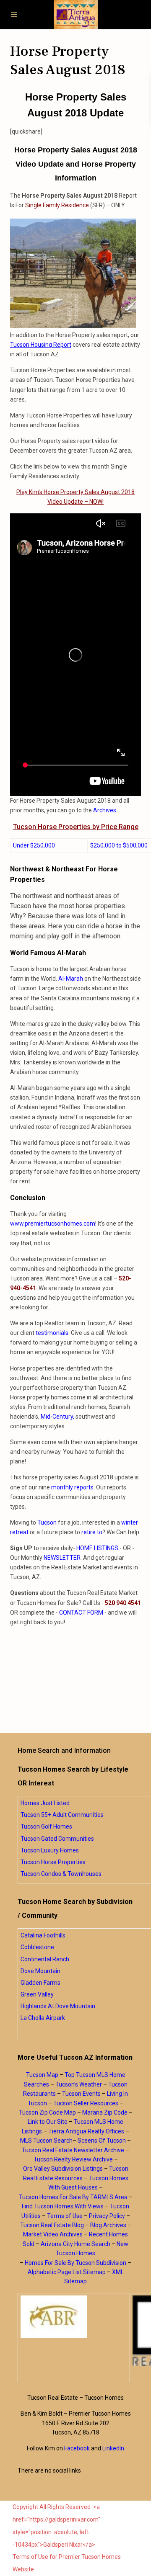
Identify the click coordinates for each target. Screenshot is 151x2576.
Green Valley (37, 1994)
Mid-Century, (57, 1417)
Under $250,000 (34, 845)
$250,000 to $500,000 (119, 845)
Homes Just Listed (45, 1803)
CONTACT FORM (81, 1613)
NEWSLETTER (62, 1558)
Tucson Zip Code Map (47, 2112)
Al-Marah (71, 979)
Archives (105, 810)
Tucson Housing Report (41, 345)
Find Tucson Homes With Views (63, 2206)
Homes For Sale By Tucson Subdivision (75, 2263)
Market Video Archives (53, 2234)
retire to (92, 1532)
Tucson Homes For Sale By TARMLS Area (73, 2197)
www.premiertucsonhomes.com (53, 1224)
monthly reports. (72, 1487)
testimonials (52, 1333)
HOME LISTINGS (97, 1548)
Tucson (47, 1522)
